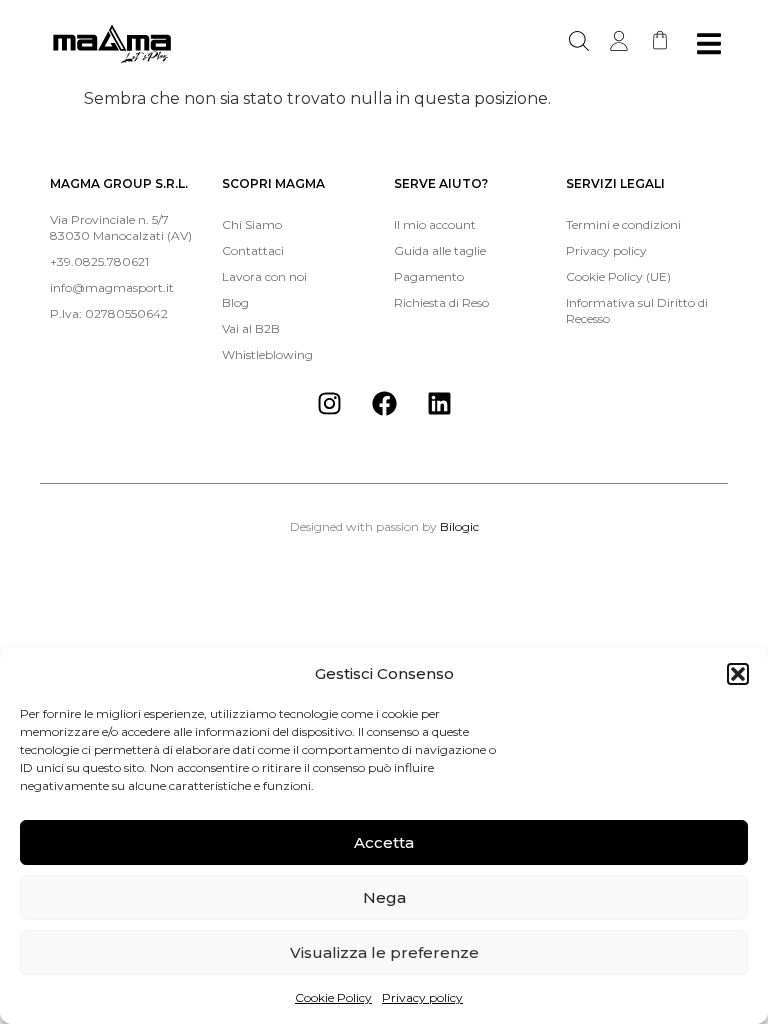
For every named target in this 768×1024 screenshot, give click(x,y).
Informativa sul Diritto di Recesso (637, 310)
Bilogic (459, 526)
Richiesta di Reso (441, 302)
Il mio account (435, 224)
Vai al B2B (251, 328)
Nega (384, 897)
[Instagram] (329, 403)
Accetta (384, 842)
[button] (738, 674)
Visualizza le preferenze (384, 952)
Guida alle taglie (440, 250)
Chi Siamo (252, 224)
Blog (235, 302)
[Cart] (660, 40)
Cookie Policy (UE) (618, 276)
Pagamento (429, 276)
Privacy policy (422, 997)
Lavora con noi (264, 276)
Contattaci (253, 250)
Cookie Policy (333, 997)
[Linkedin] (439, 403)
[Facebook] (384, 403)
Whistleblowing (267, 354)
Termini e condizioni (623, 224)
